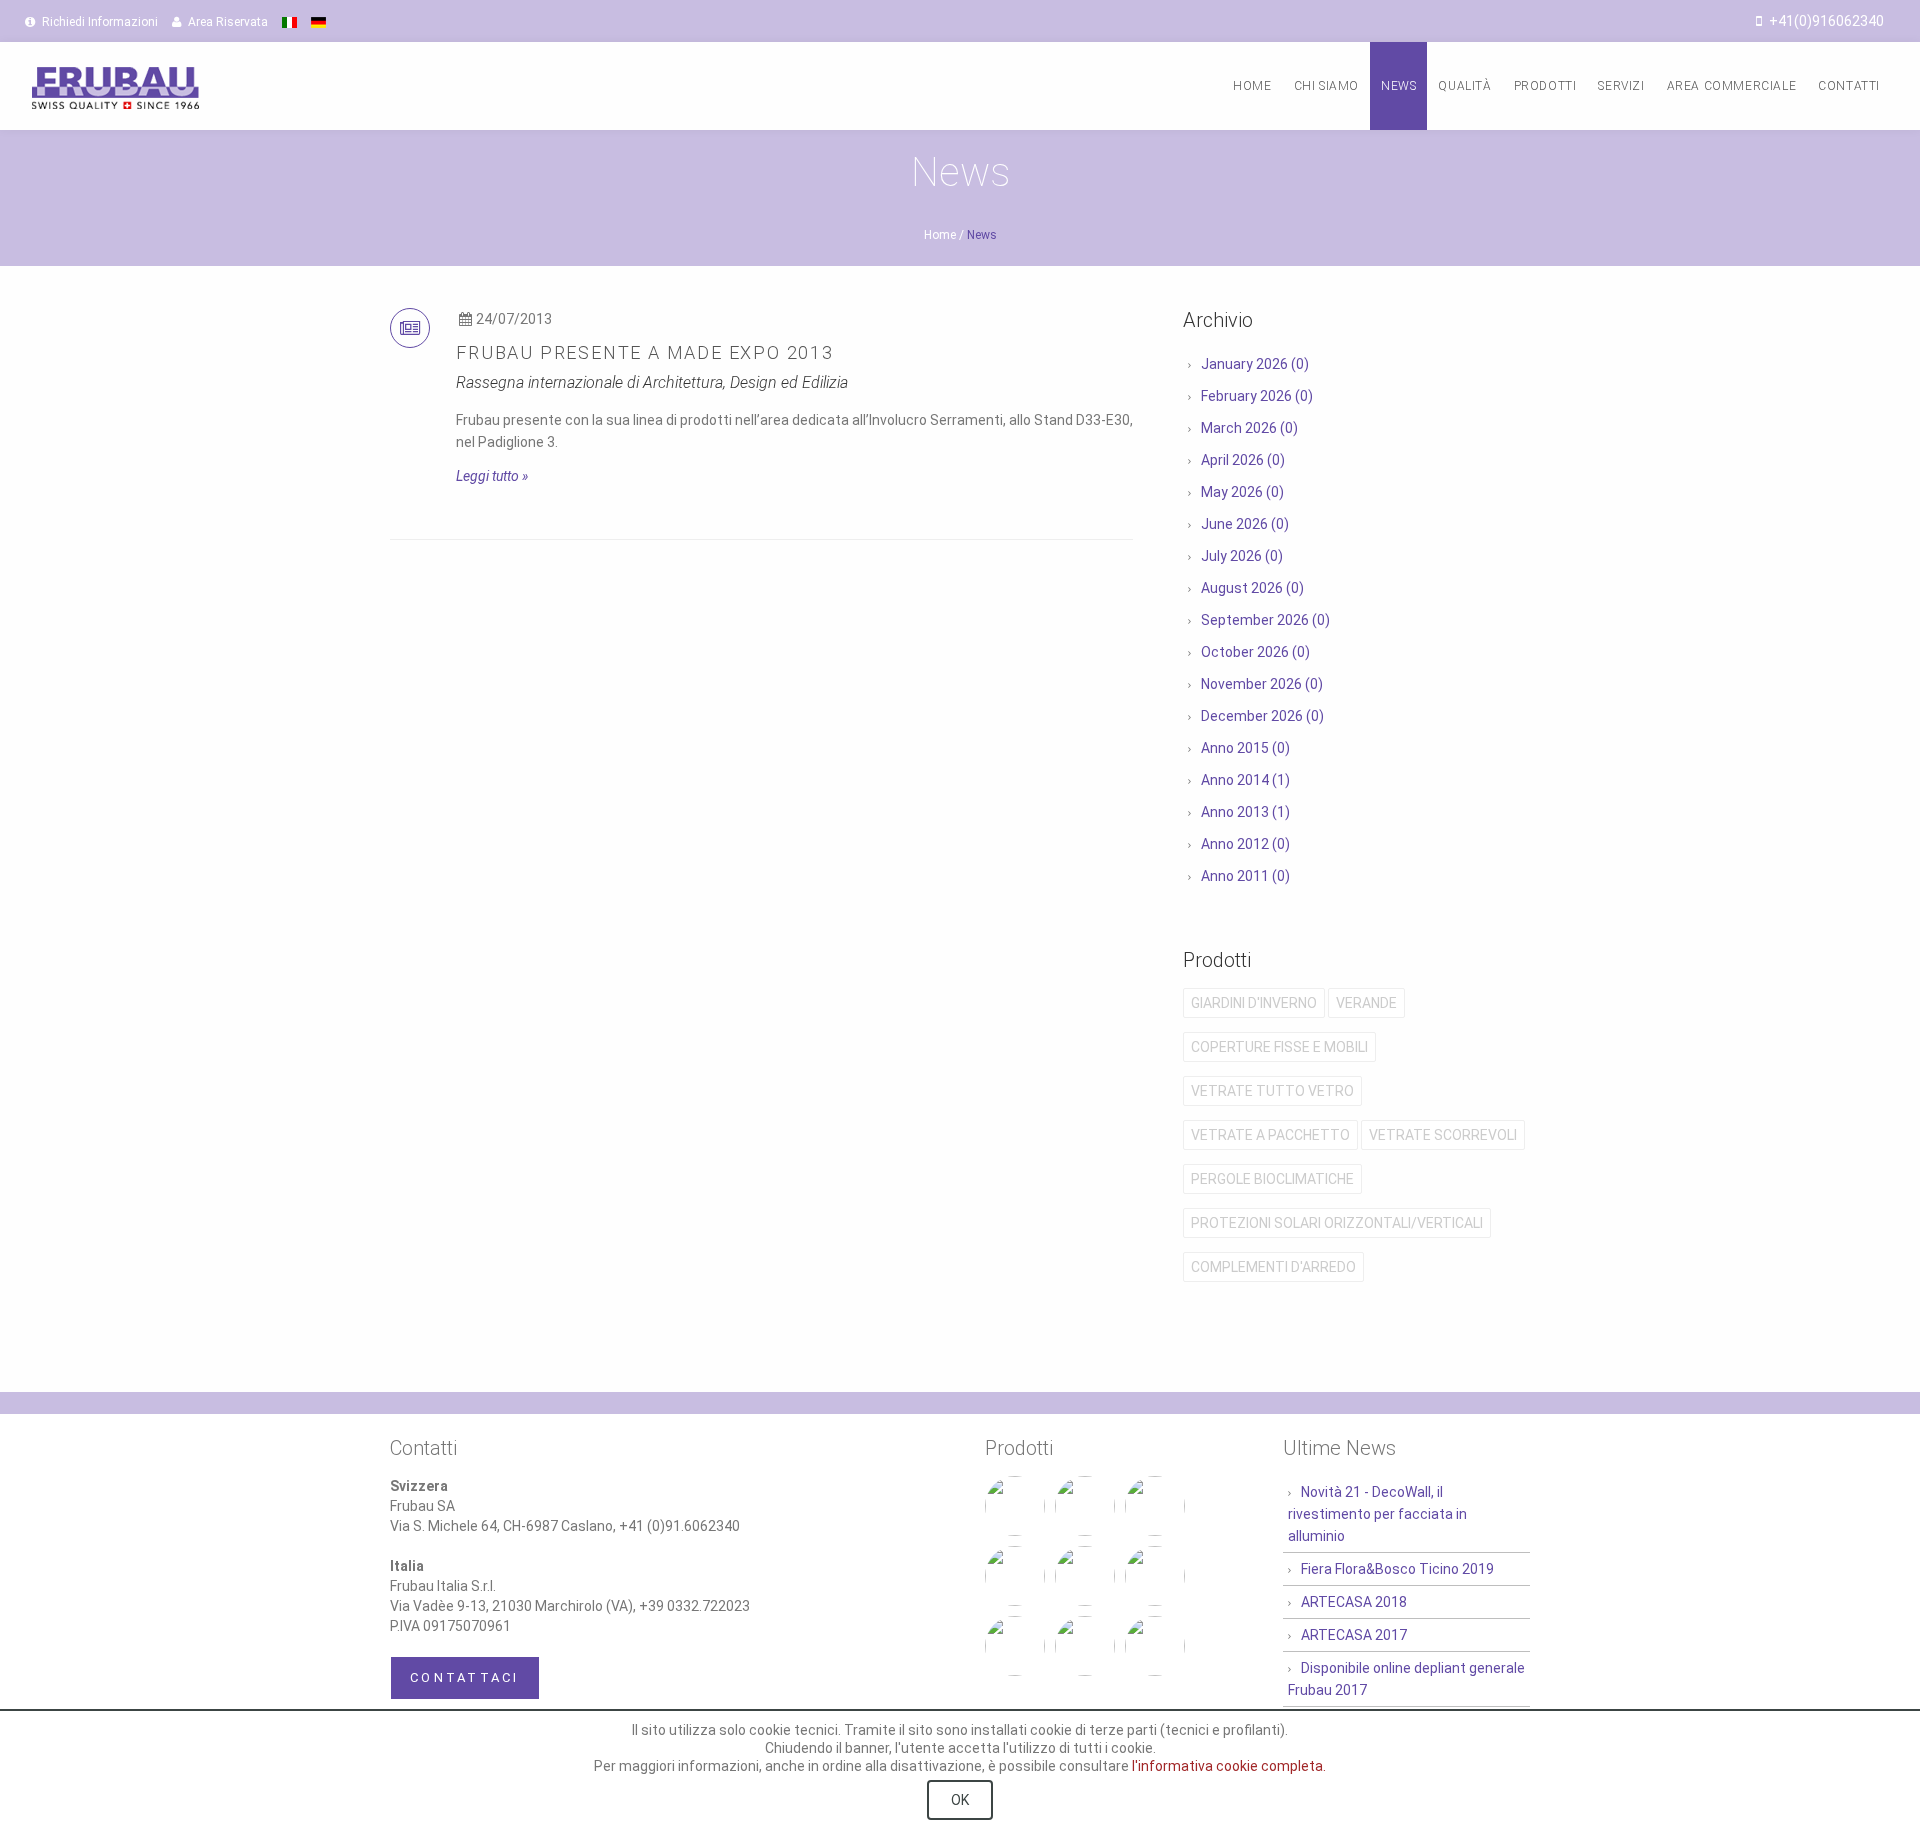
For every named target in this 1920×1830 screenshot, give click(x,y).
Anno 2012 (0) (1245, 844)
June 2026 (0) (1245, 524)
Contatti (1849, 86)
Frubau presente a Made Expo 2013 (645, 352)
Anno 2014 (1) (1245, 780)
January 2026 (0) (1255, 364)
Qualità (1464, 86)
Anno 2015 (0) (1245, 748)
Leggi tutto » (492, 476)
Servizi (1621, 86)
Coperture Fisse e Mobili (1279, 1047)
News (1398, 86)
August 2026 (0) (1252, 588)
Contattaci (465, 1677)
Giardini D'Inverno (1254, 1003)
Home (1252, 86)
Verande (1366, 1003)
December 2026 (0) (1262, 716)
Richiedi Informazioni (98, 22)
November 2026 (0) (1262, 684)
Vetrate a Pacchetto (1270, 1135)
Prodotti (1545, 86)
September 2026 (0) (1265, 620)
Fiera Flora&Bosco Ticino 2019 (1397, 1569)
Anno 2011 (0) (1245, 876)
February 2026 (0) (1257, 396)
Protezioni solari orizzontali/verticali (1337, 1223)
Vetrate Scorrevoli (1443, 1135)
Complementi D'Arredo (1273, 1267)
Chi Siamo (1326, 86)
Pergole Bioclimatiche (1272, 1179)
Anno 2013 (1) (1245, 812)
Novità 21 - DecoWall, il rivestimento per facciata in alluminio (1377, 1514)
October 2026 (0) (1255, 652)
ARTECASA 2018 (1354, 1602)
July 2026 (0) (1242, 556)
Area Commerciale (1732, 86)
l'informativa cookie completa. (1229, 1766)
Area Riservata (226, 22)
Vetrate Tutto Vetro (1272, 1091)
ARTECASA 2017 (1354, 1635)
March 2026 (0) (1249, 428)
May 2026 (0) (1242, 492)
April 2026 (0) (1243, 460)
